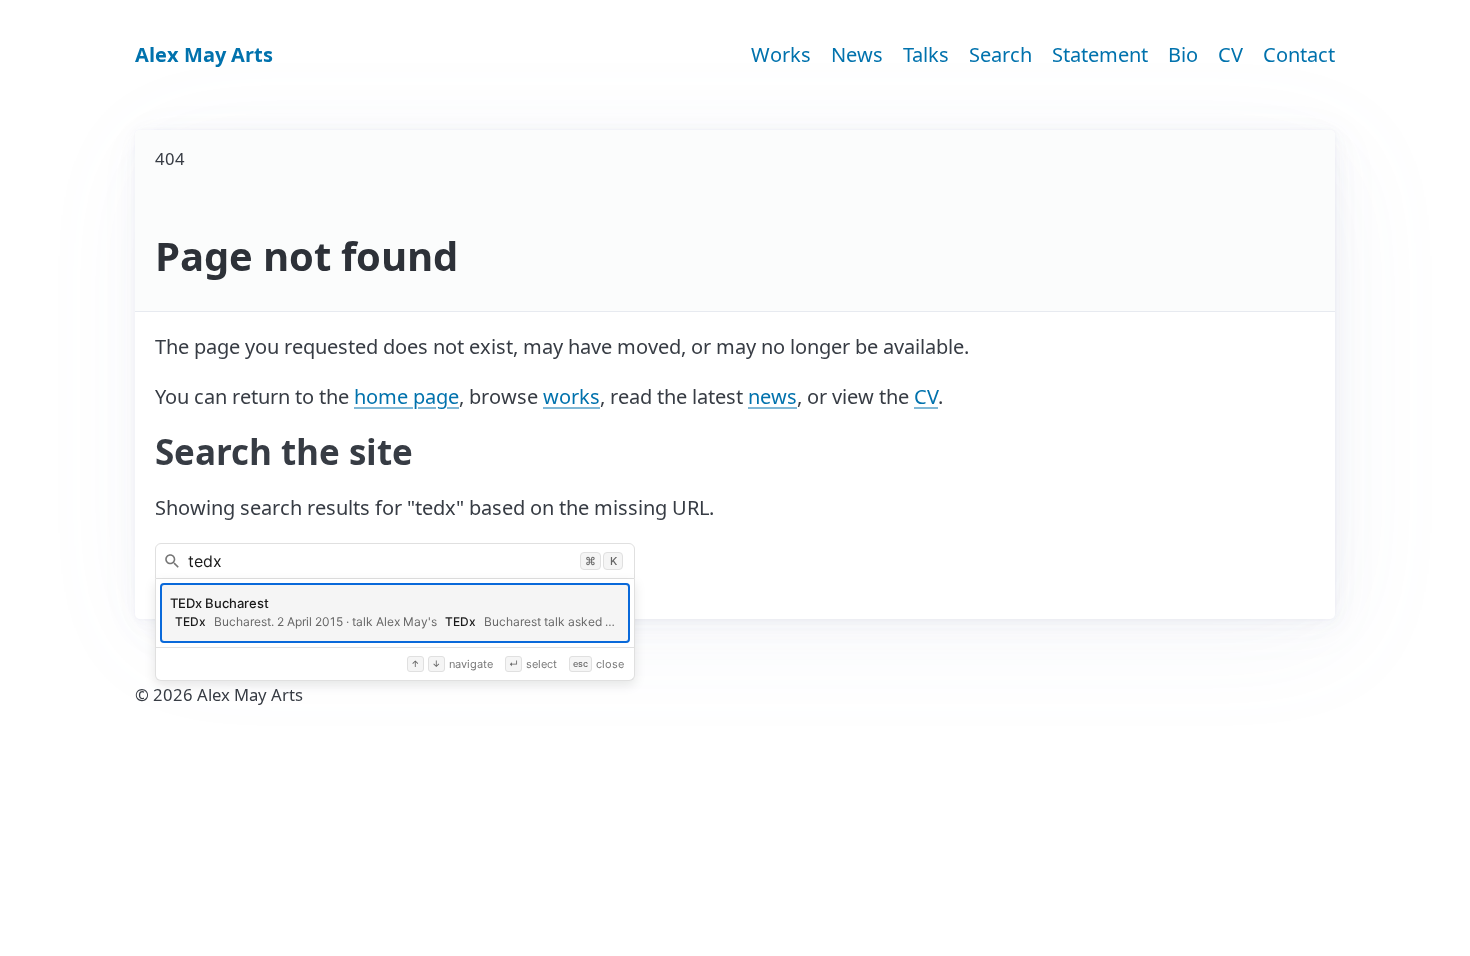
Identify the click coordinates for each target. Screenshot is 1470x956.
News (857, 54)
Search (1000, 54)
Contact (1299, 54)
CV (1230, 54)
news (772, 396)
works (571, 396)
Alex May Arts (204, 54)
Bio (1183, 54)
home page (406, 396)
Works (781, 54)
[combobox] (395, 561)
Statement (1100, 54)
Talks (926, 54)
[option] (395, 613)
